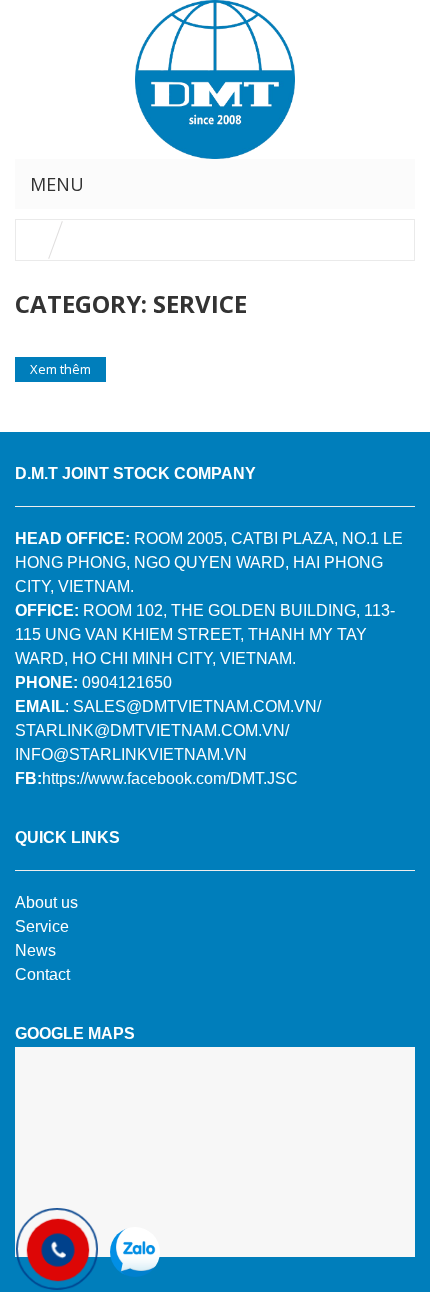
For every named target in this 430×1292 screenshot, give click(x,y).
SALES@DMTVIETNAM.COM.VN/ (197, 706)
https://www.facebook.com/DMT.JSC (170, 778)
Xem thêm (60, 369)
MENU (57, 184)
